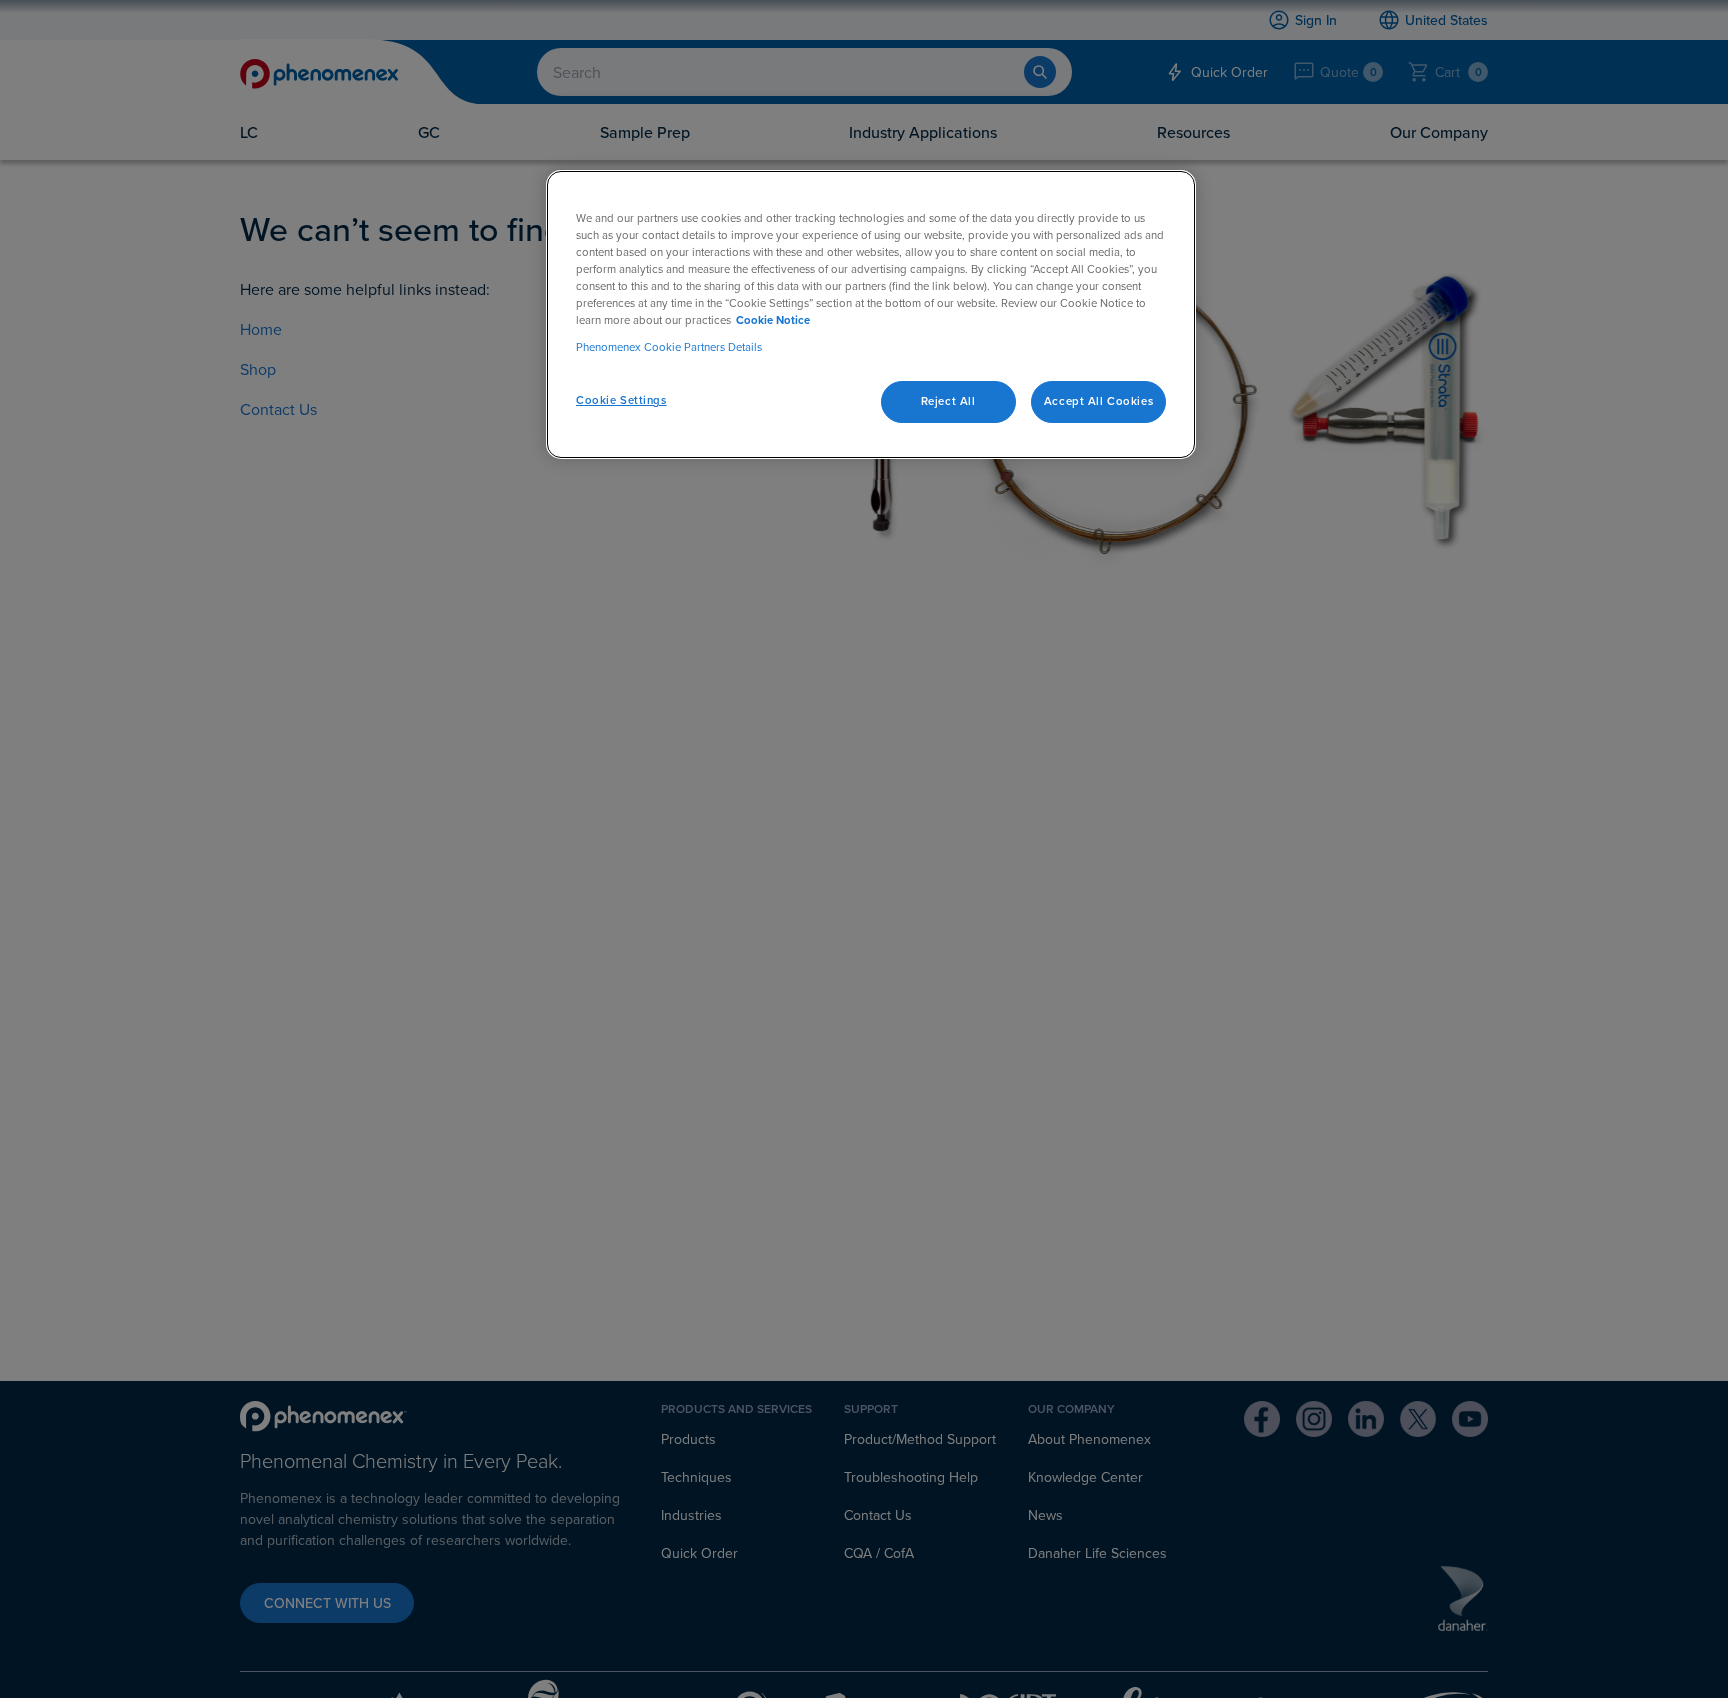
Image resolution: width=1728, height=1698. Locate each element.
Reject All (948, 401)
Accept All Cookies (1098, 401)
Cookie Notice (773, 320)
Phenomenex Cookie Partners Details (669, 347)
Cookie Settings (621, 400)
